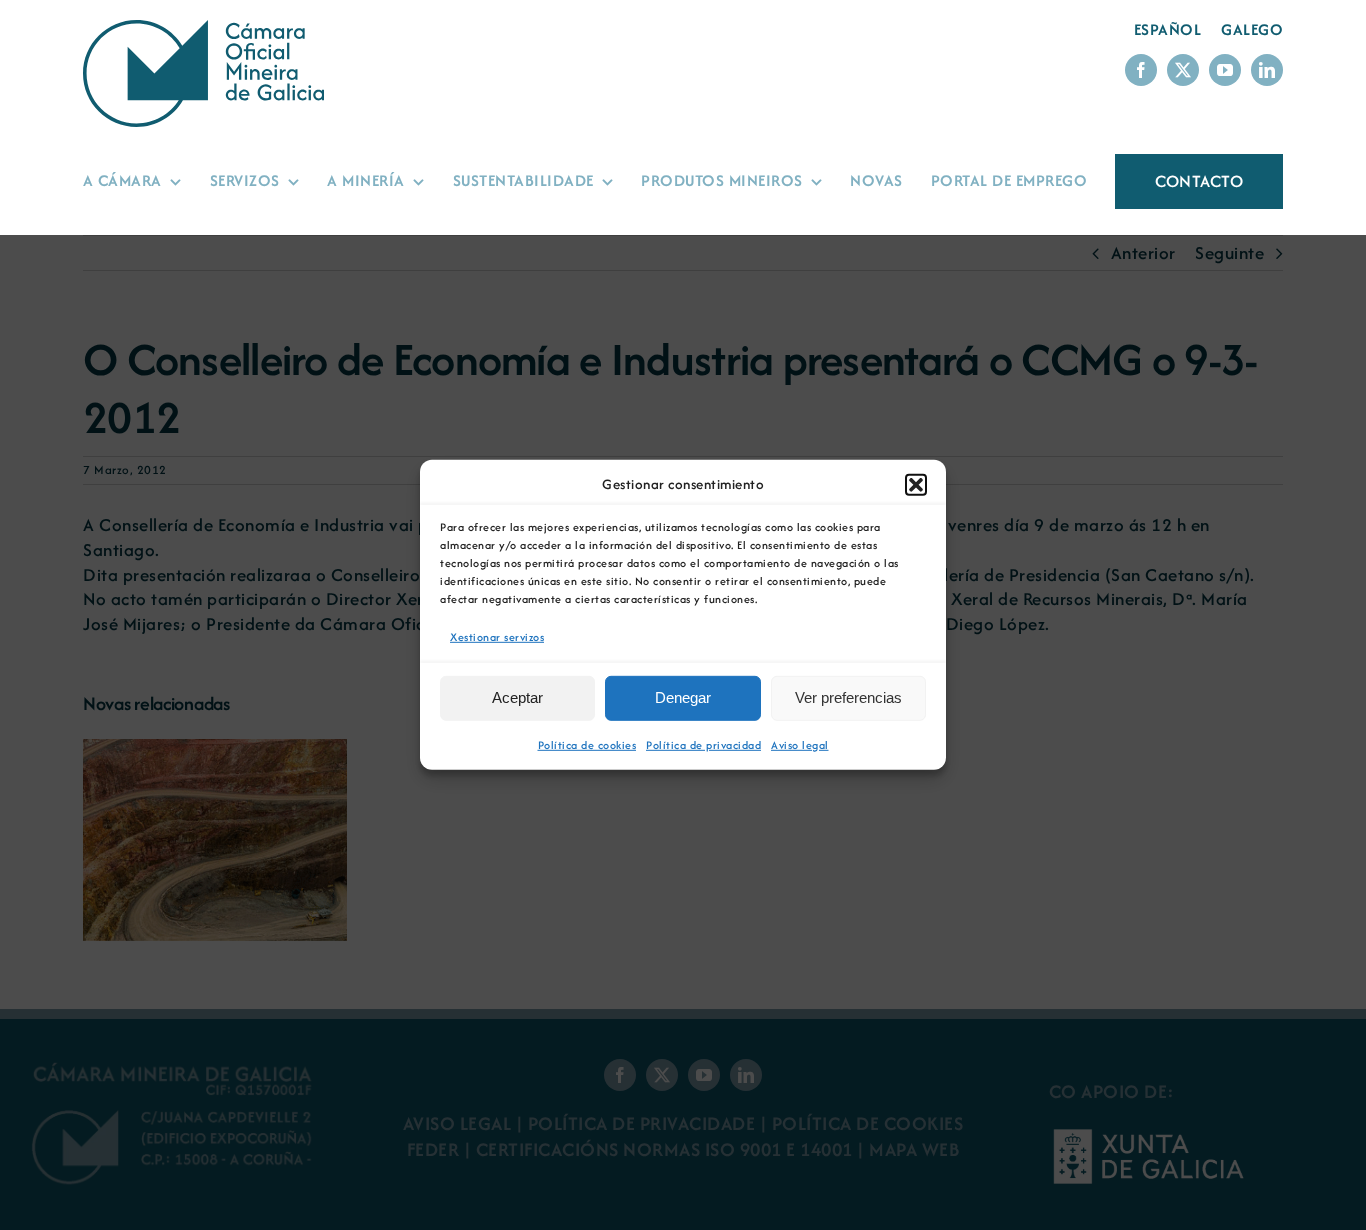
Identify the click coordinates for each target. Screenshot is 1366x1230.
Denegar (683, 697)
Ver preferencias (848, 697)
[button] (916, 485)
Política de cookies (587, 745)
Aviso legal (800, 745)
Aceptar (517, 697)
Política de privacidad (703, 745)
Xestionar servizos (497, 637)
